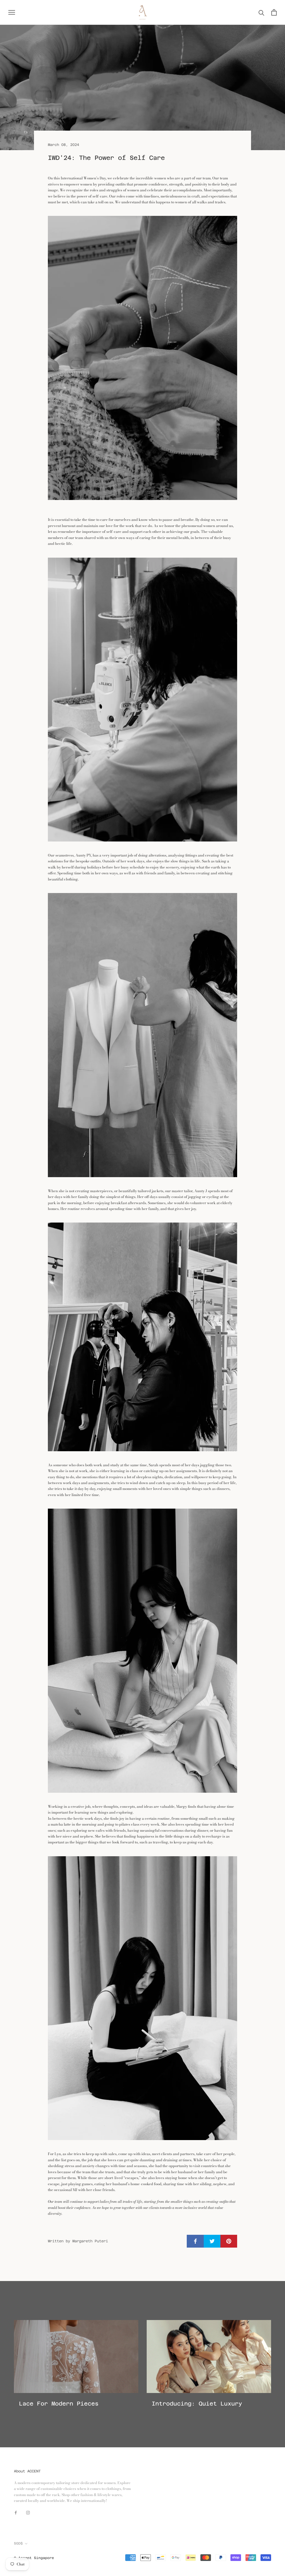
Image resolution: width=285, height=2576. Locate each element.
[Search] (261, 12)
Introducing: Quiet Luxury (197, 2404)
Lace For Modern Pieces (59, 2404)
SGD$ (18, 2543)
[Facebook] (16, 2512)
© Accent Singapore (34, 2558)
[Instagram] (28, 2512)
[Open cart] (274, 12)
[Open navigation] (12, 12)
